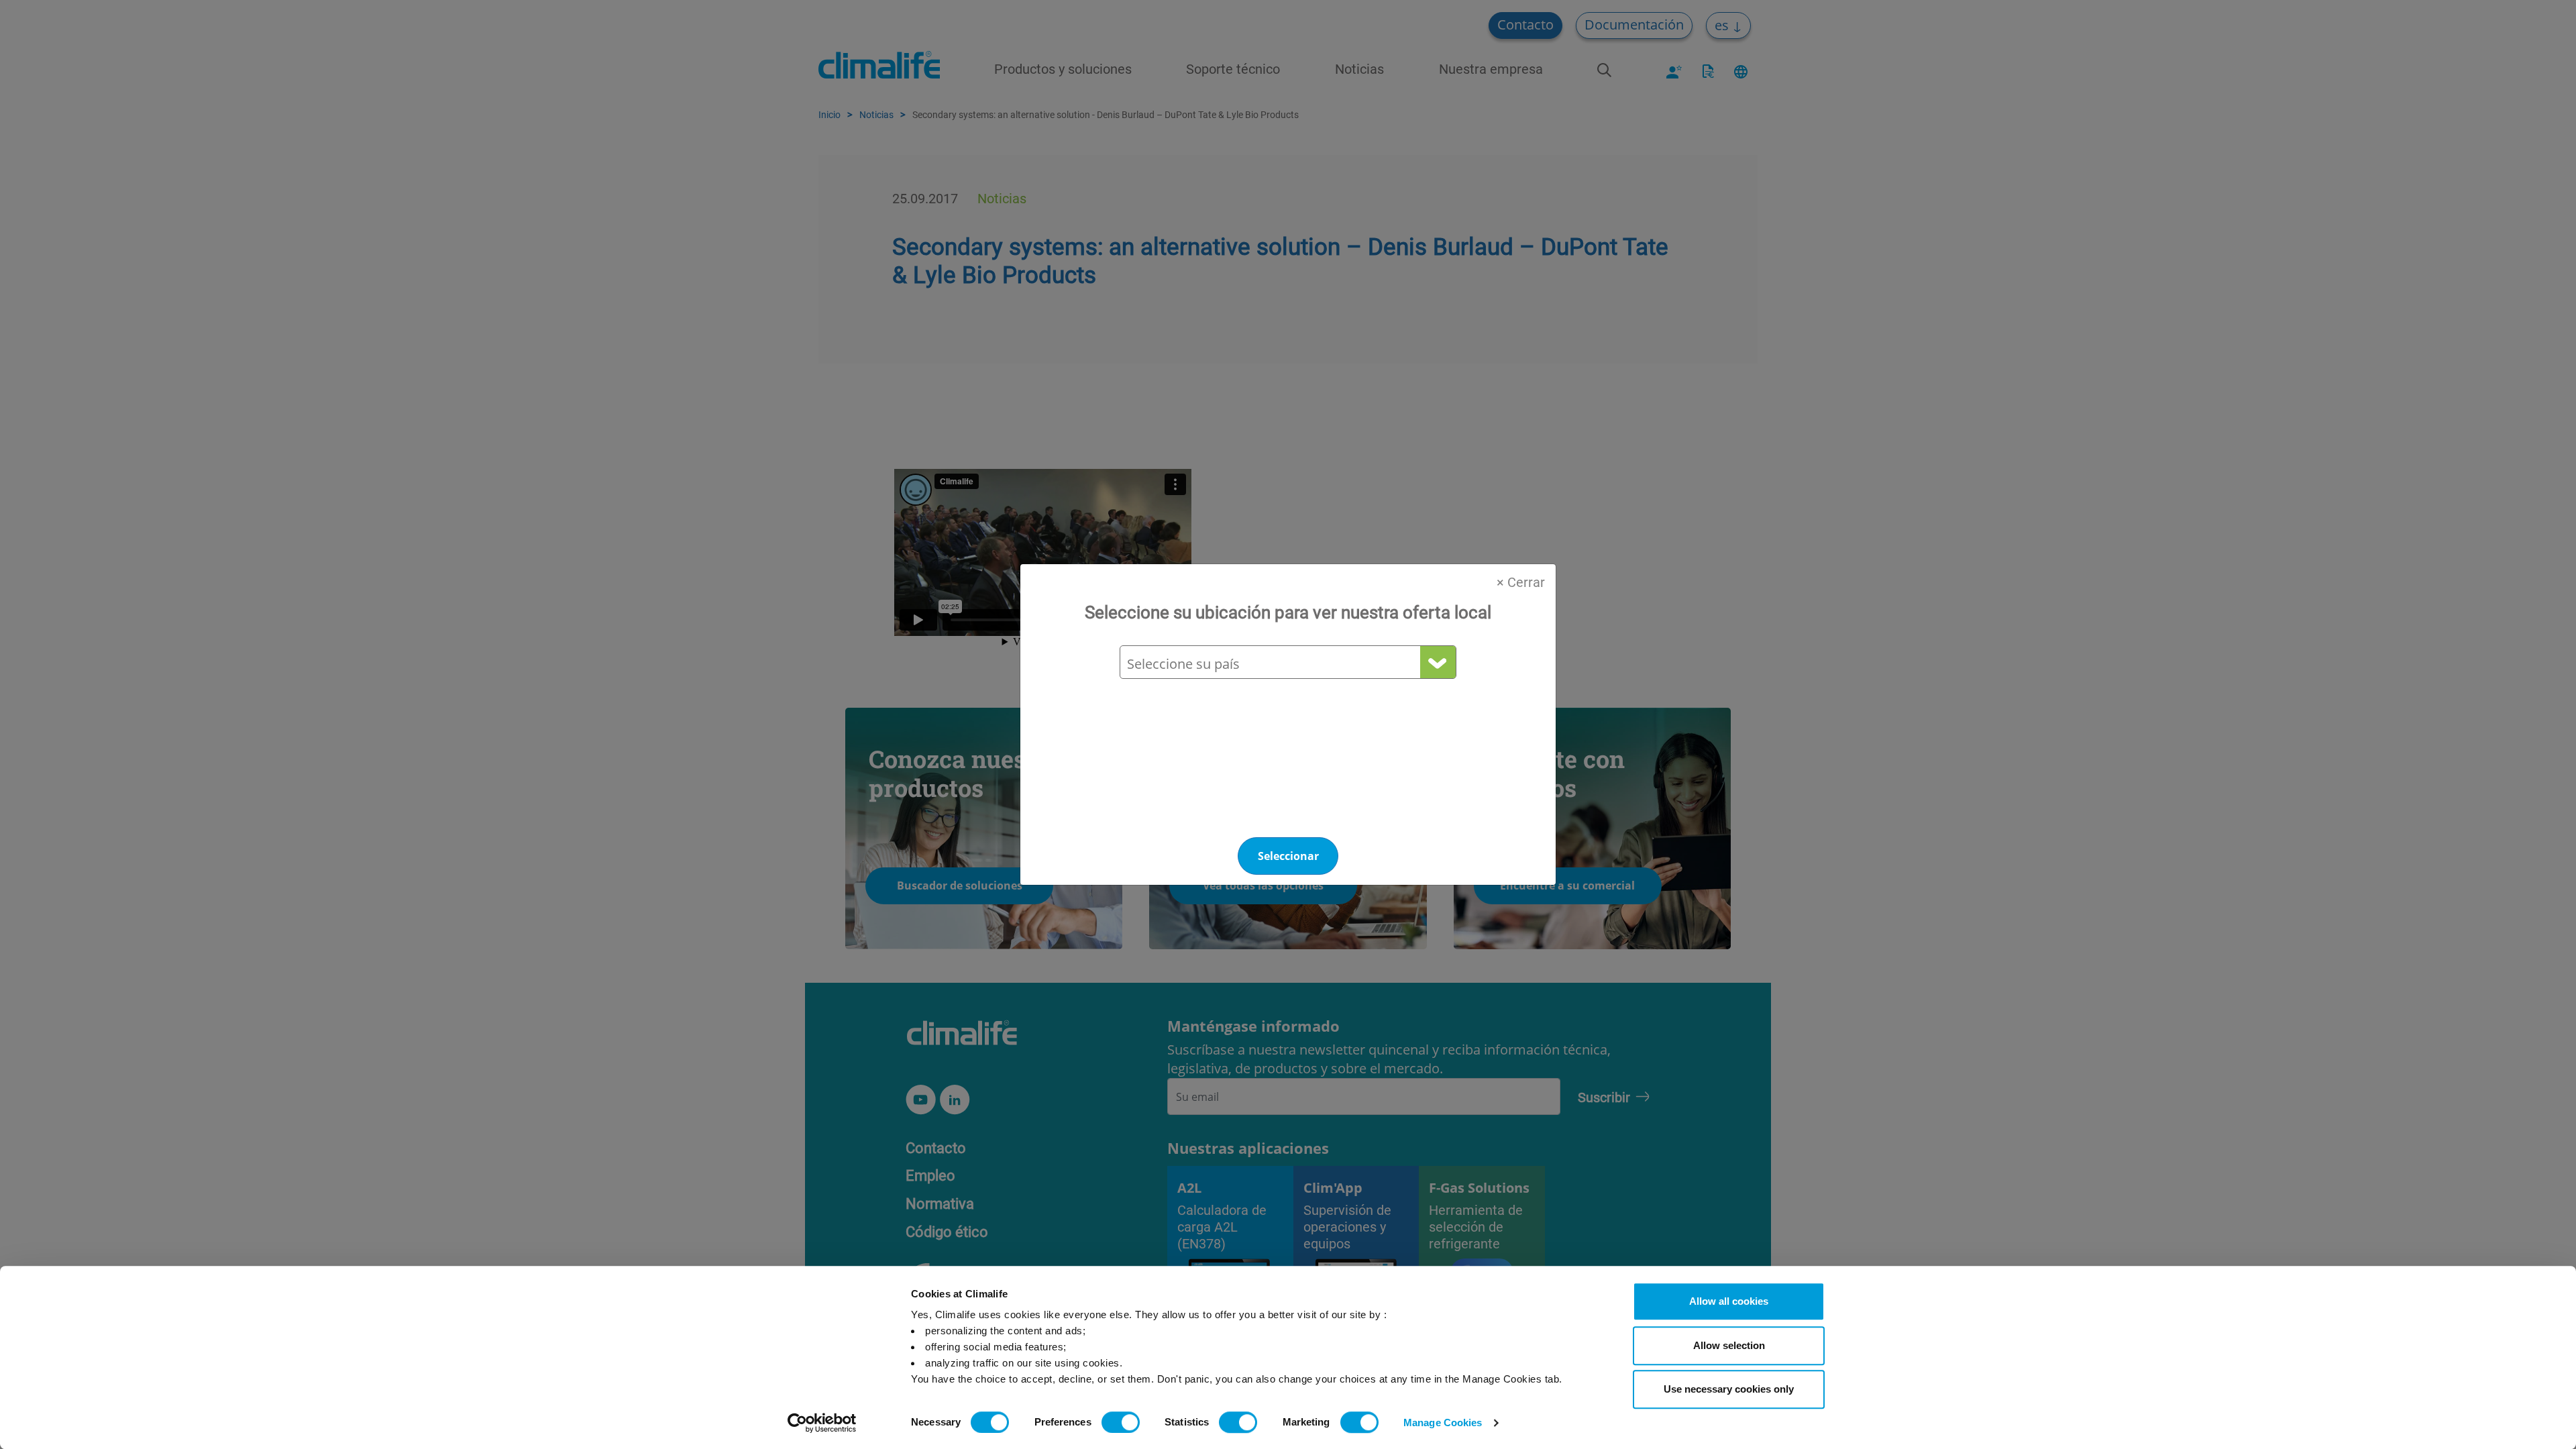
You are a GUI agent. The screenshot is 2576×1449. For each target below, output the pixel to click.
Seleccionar (1288, 856)
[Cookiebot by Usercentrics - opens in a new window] (822, 1423)
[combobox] (1287, 664)
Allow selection (1729, 1345)
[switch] (1121, 1422)
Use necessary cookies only (1729, 1389)
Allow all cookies (1729, 1301)
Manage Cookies (1443, 1423)
